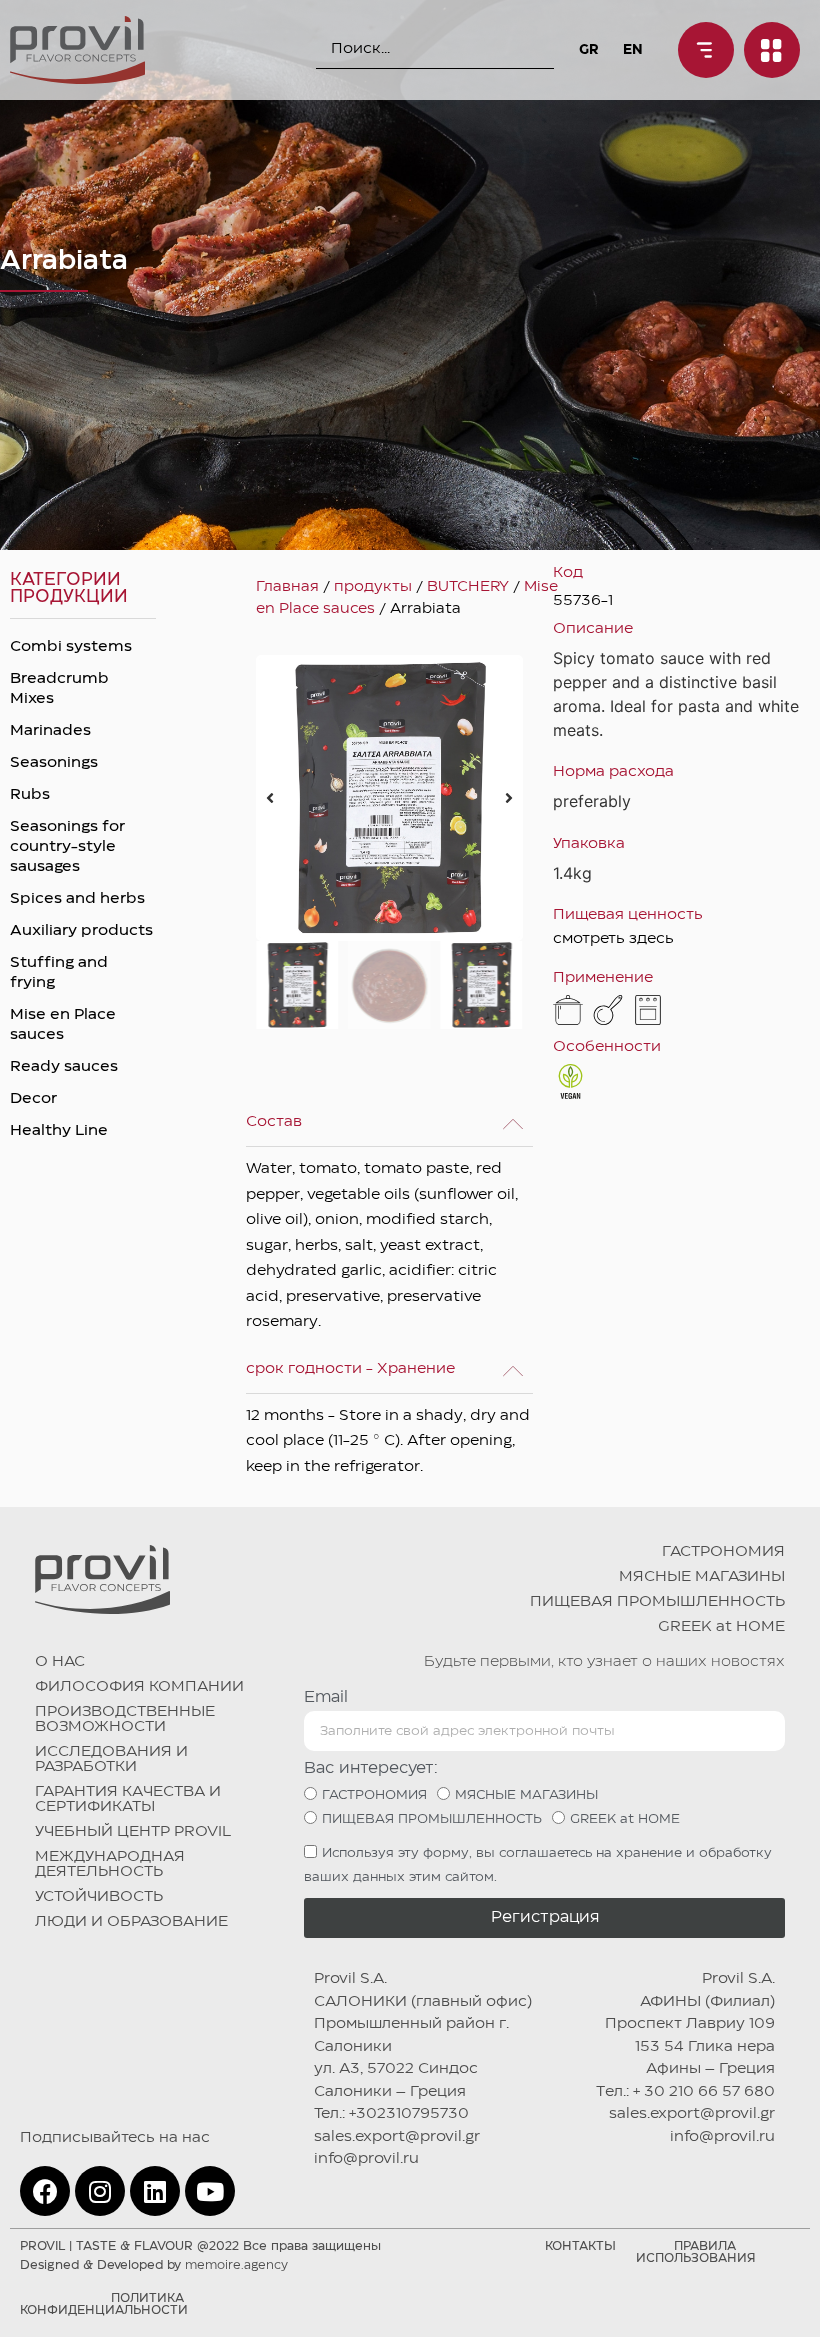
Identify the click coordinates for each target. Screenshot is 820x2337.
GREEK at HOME (721, 1627)
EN (633, 50)
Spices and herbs (77, 899)
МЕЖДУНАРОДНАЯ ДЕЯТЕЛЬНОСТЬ (110, 1864)
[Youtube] (210, 2191)
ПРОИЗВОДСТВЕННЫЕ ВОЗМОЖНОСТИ (125, 1719)
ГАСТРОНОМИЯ (723, 1552)
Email (326, 1697)
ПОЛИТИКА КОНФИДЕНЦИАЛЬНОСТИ (104, 2304)
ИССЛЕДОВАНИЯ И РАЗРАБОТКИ (111, 1759)
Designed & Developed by (154, 2265)
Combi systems (71, 647)
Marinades (50, 731)
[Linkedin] (155, 2191)
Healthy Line (59, 1131)
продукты (373, 587)
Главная (287, 587)
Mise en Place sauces (63, 1025)
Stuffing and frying (59, 973)
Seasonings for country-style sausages (67, 847)
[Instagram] (100, 2191)
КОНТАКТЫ (580, 2246)
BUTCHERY (468, 587)
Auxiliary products (81, 931)
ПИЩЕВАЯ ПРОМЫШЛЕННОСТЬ (657, 1602)
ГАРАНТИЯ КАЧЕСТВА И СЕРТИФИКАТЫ (128, 1799)
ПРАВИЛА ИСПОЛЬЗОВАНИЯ (696, 2252)
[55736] (389, 797)
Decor (33, 1099)
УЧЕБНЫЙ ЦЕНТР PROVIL (133, 1832)
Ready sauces (64, 1067)
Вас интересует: (371, 1768)
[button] (270, 798)
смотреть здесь (613, 939)
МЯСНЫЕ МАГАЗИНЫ (702, 1577)
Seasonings (54, 763)
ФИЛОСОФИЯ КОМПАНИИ (139, 1687)
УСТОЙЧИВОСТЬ (99, 1897)
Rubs (30, 795)
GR (588, 50)
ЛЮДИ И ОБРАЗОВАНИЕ (131, 1922)
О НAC (60, 1662)
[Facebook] (45, 2191)
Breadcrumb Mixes (59, 689)
